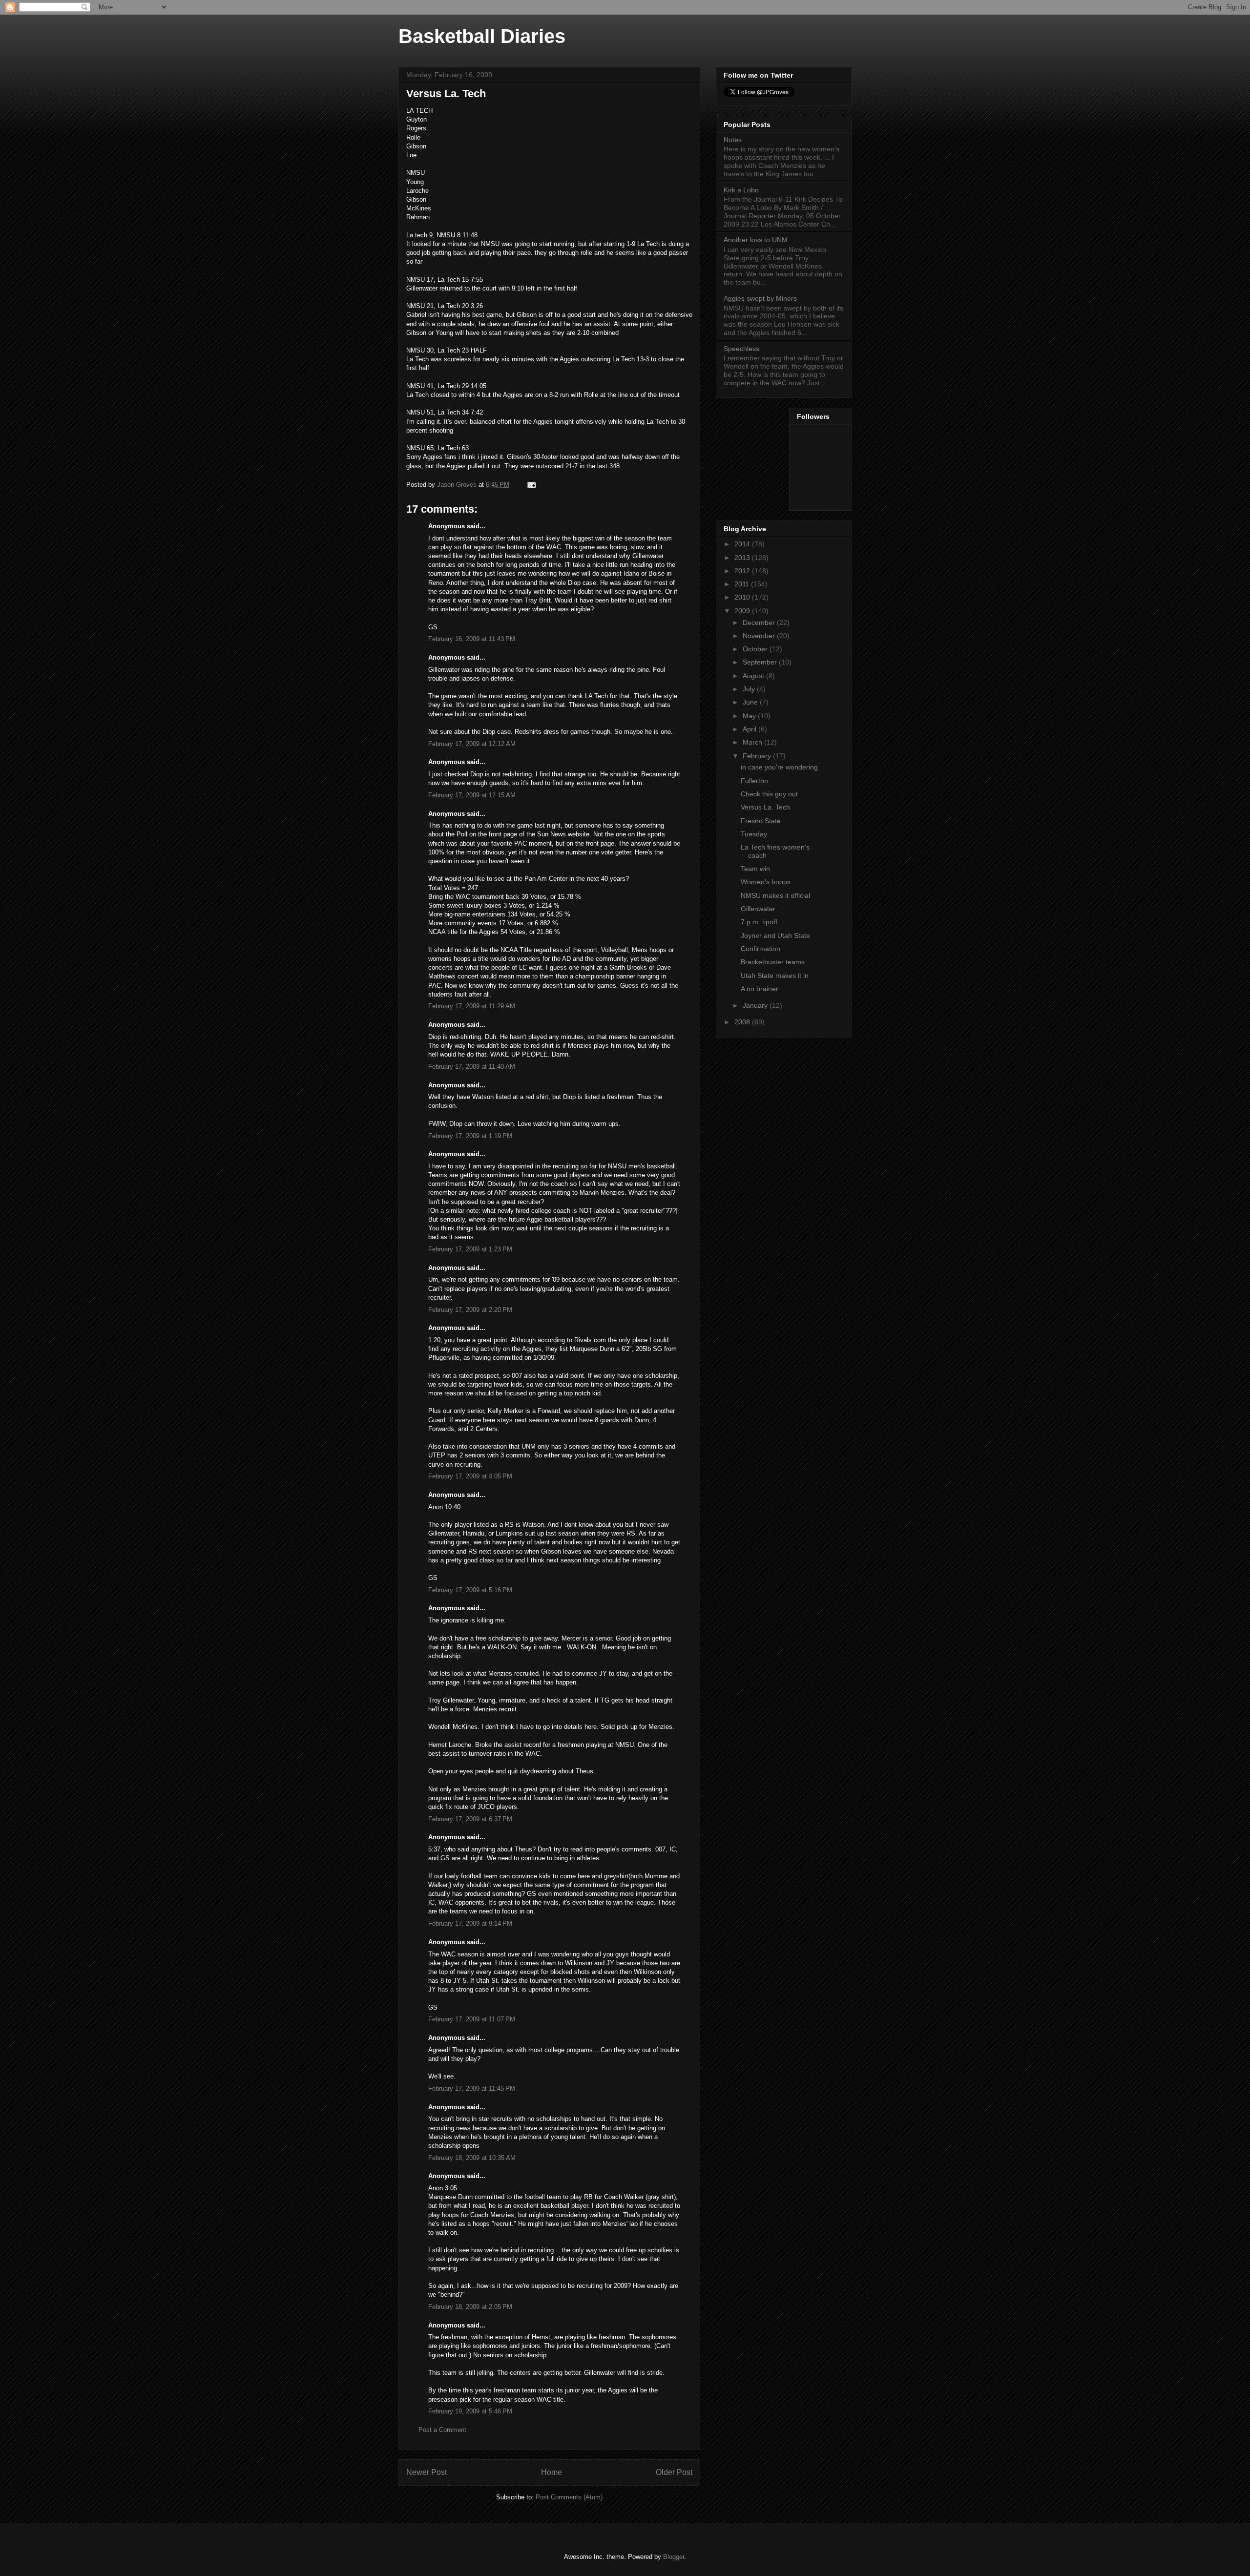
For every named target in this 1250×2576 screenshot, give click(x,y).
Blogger (674, 2557)
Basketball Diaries (482, 36)
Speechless (741, 349)
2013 (743, 558)
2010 (743, 597)
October (756, 649)
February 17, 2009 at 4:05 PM (470, 1476)
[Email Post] (531, 485)
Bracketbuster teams (773, 962)
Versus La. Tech (765, 807)
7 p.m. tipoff (759, 922)
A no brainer (760, 989)
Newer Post (427, 2472)
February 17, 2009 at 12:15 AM (472, 795)
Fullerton (754, 781)
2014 (743, 544)
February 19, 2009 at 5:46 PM (470, 2411)
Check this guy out (769, 794)
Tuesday (754, 834)
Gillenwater (758, 909)
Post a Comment (442, 2430)
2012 (743, 571)
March (753, 742)
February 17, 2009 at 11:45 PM (472, 2088)
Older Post (674, 2472)
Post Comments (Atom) (569, 2497)
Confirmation (760, 949)
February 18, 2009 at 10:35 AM (472, 2158)
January (756, 1005)
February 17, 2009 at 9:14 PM (470, 1923)
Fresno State (761, 821)
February (758, 756)
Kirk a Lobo (741, 190)
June (751, 702)
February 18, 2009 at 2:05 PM (470, 2307)
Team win (755, 869)
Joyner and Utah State (775, 935)
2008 (743, 1022)
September (761, 662)
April (750, 729)
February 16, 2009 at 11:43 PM (472, 639)
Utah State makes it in (775, 976)
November (760, 636)
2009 (743, 611)
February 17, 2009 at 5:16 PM (470, 1590)
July (750, 689)
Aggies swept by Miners (760, 298)
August (754, 676)
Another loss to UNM (756, 240)
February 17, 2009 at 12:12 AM (472, 744)
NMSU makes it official (775, 895)
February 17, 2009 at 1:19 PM (470, 1136)
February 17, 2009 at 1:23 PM (470, 1249)
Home (552, 2472)
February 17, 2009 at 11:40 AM (472, 1067)
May (750, 716)
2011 (743, 584)
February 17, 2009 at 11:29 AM (472, 1006)
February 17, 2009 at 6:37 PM (470, 1819)
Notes (733, 140)
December (760, 623)
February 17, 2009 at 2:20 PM (470, 1310)
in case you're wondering (779, 767)
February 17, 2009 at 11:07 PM (472, 2019)
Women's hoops (766, 882)
